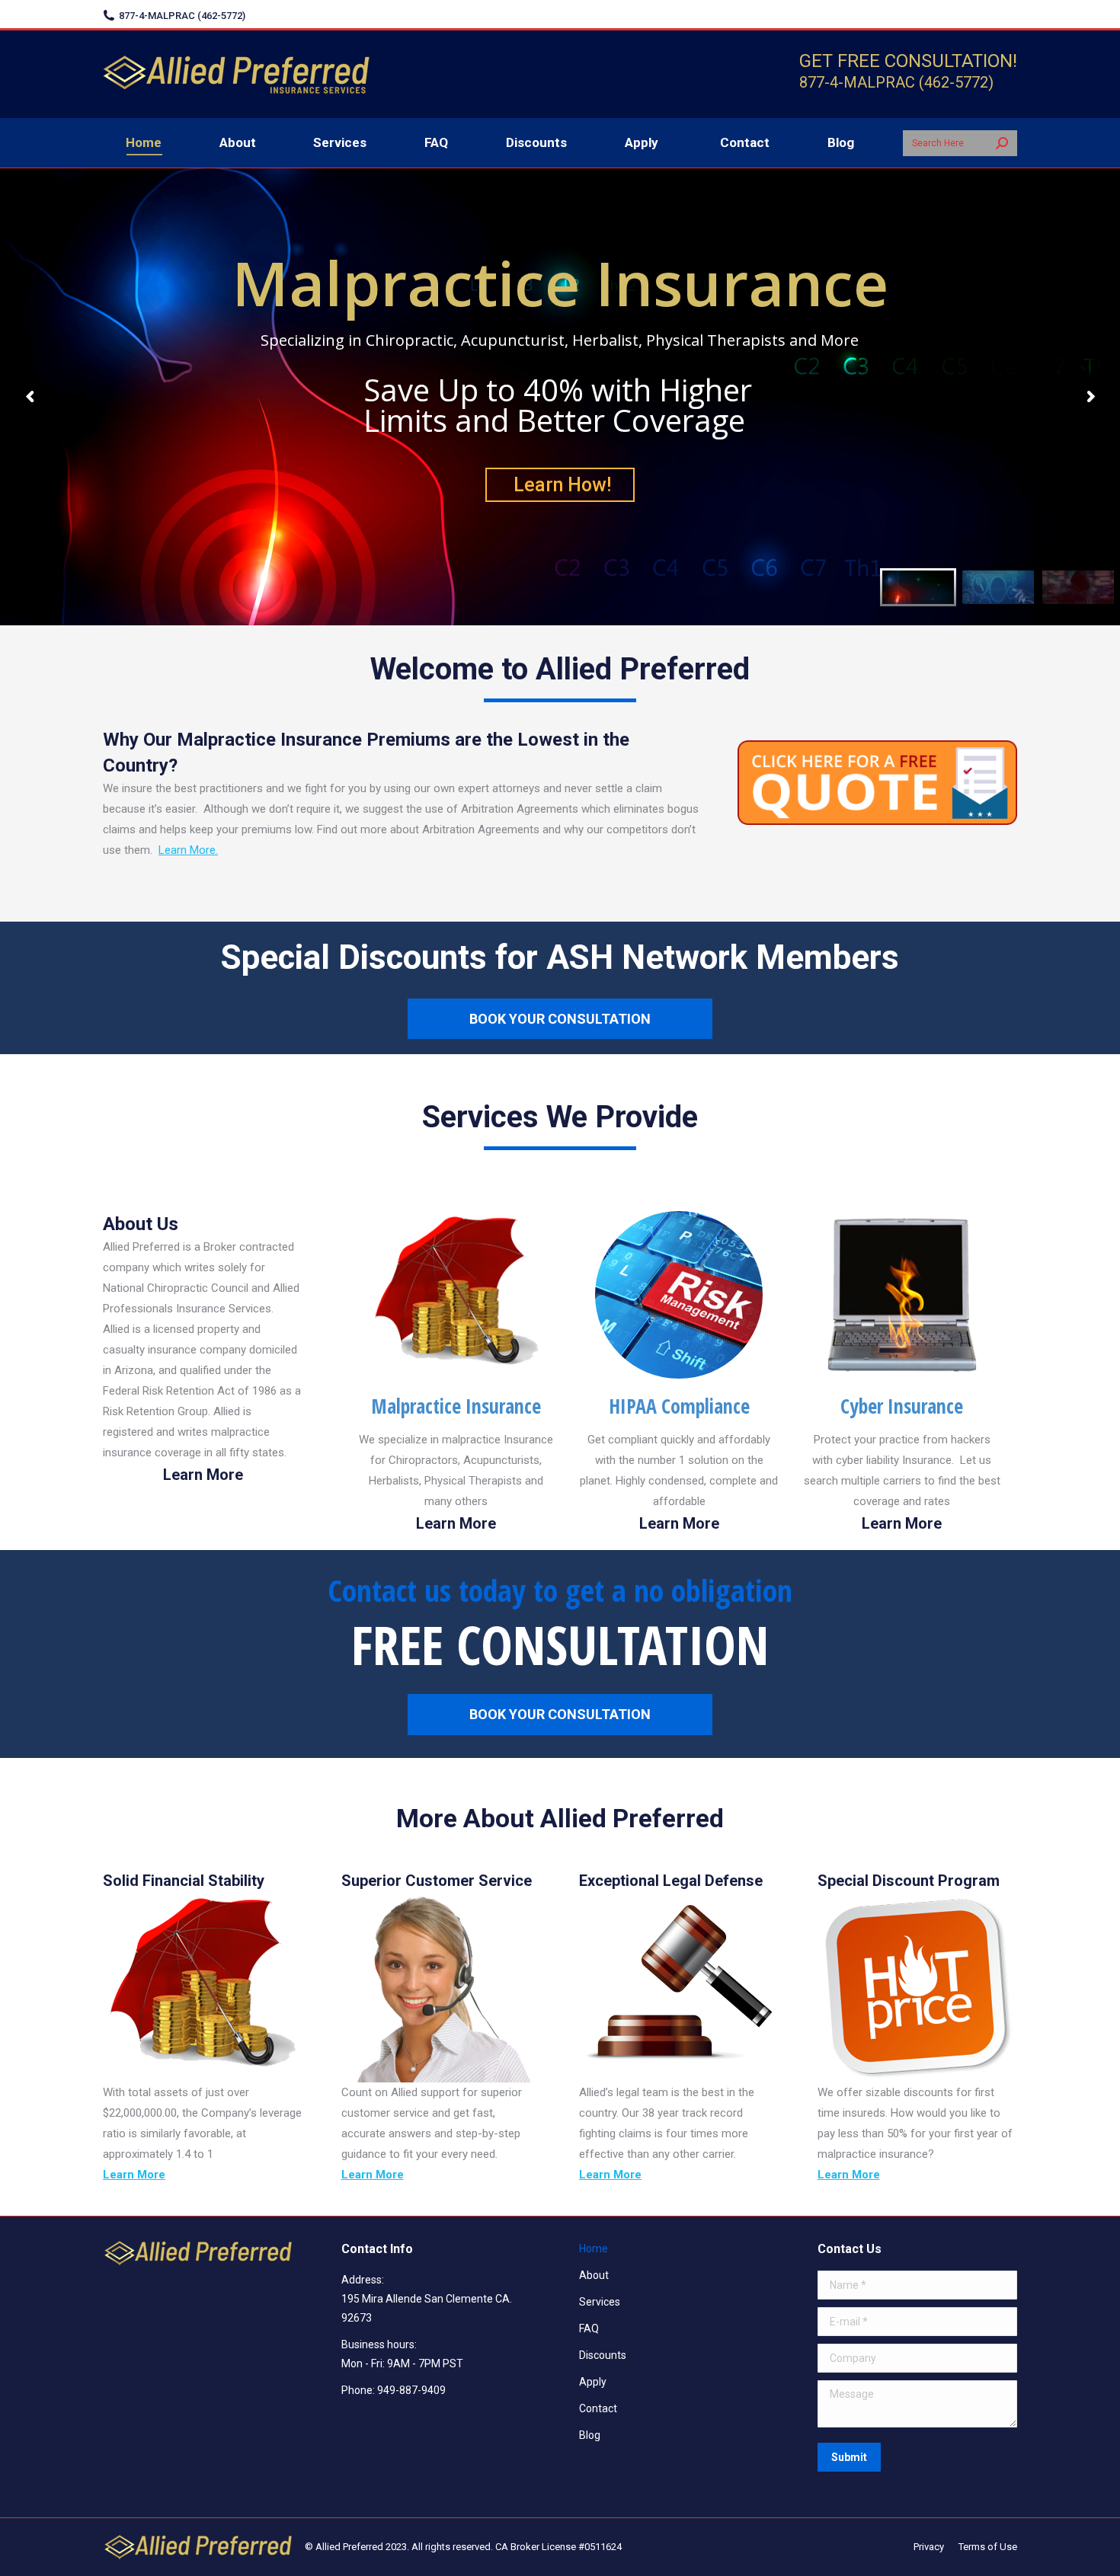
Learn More (203, 1475)
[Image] (456, 1295)
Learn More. (188, 850)
